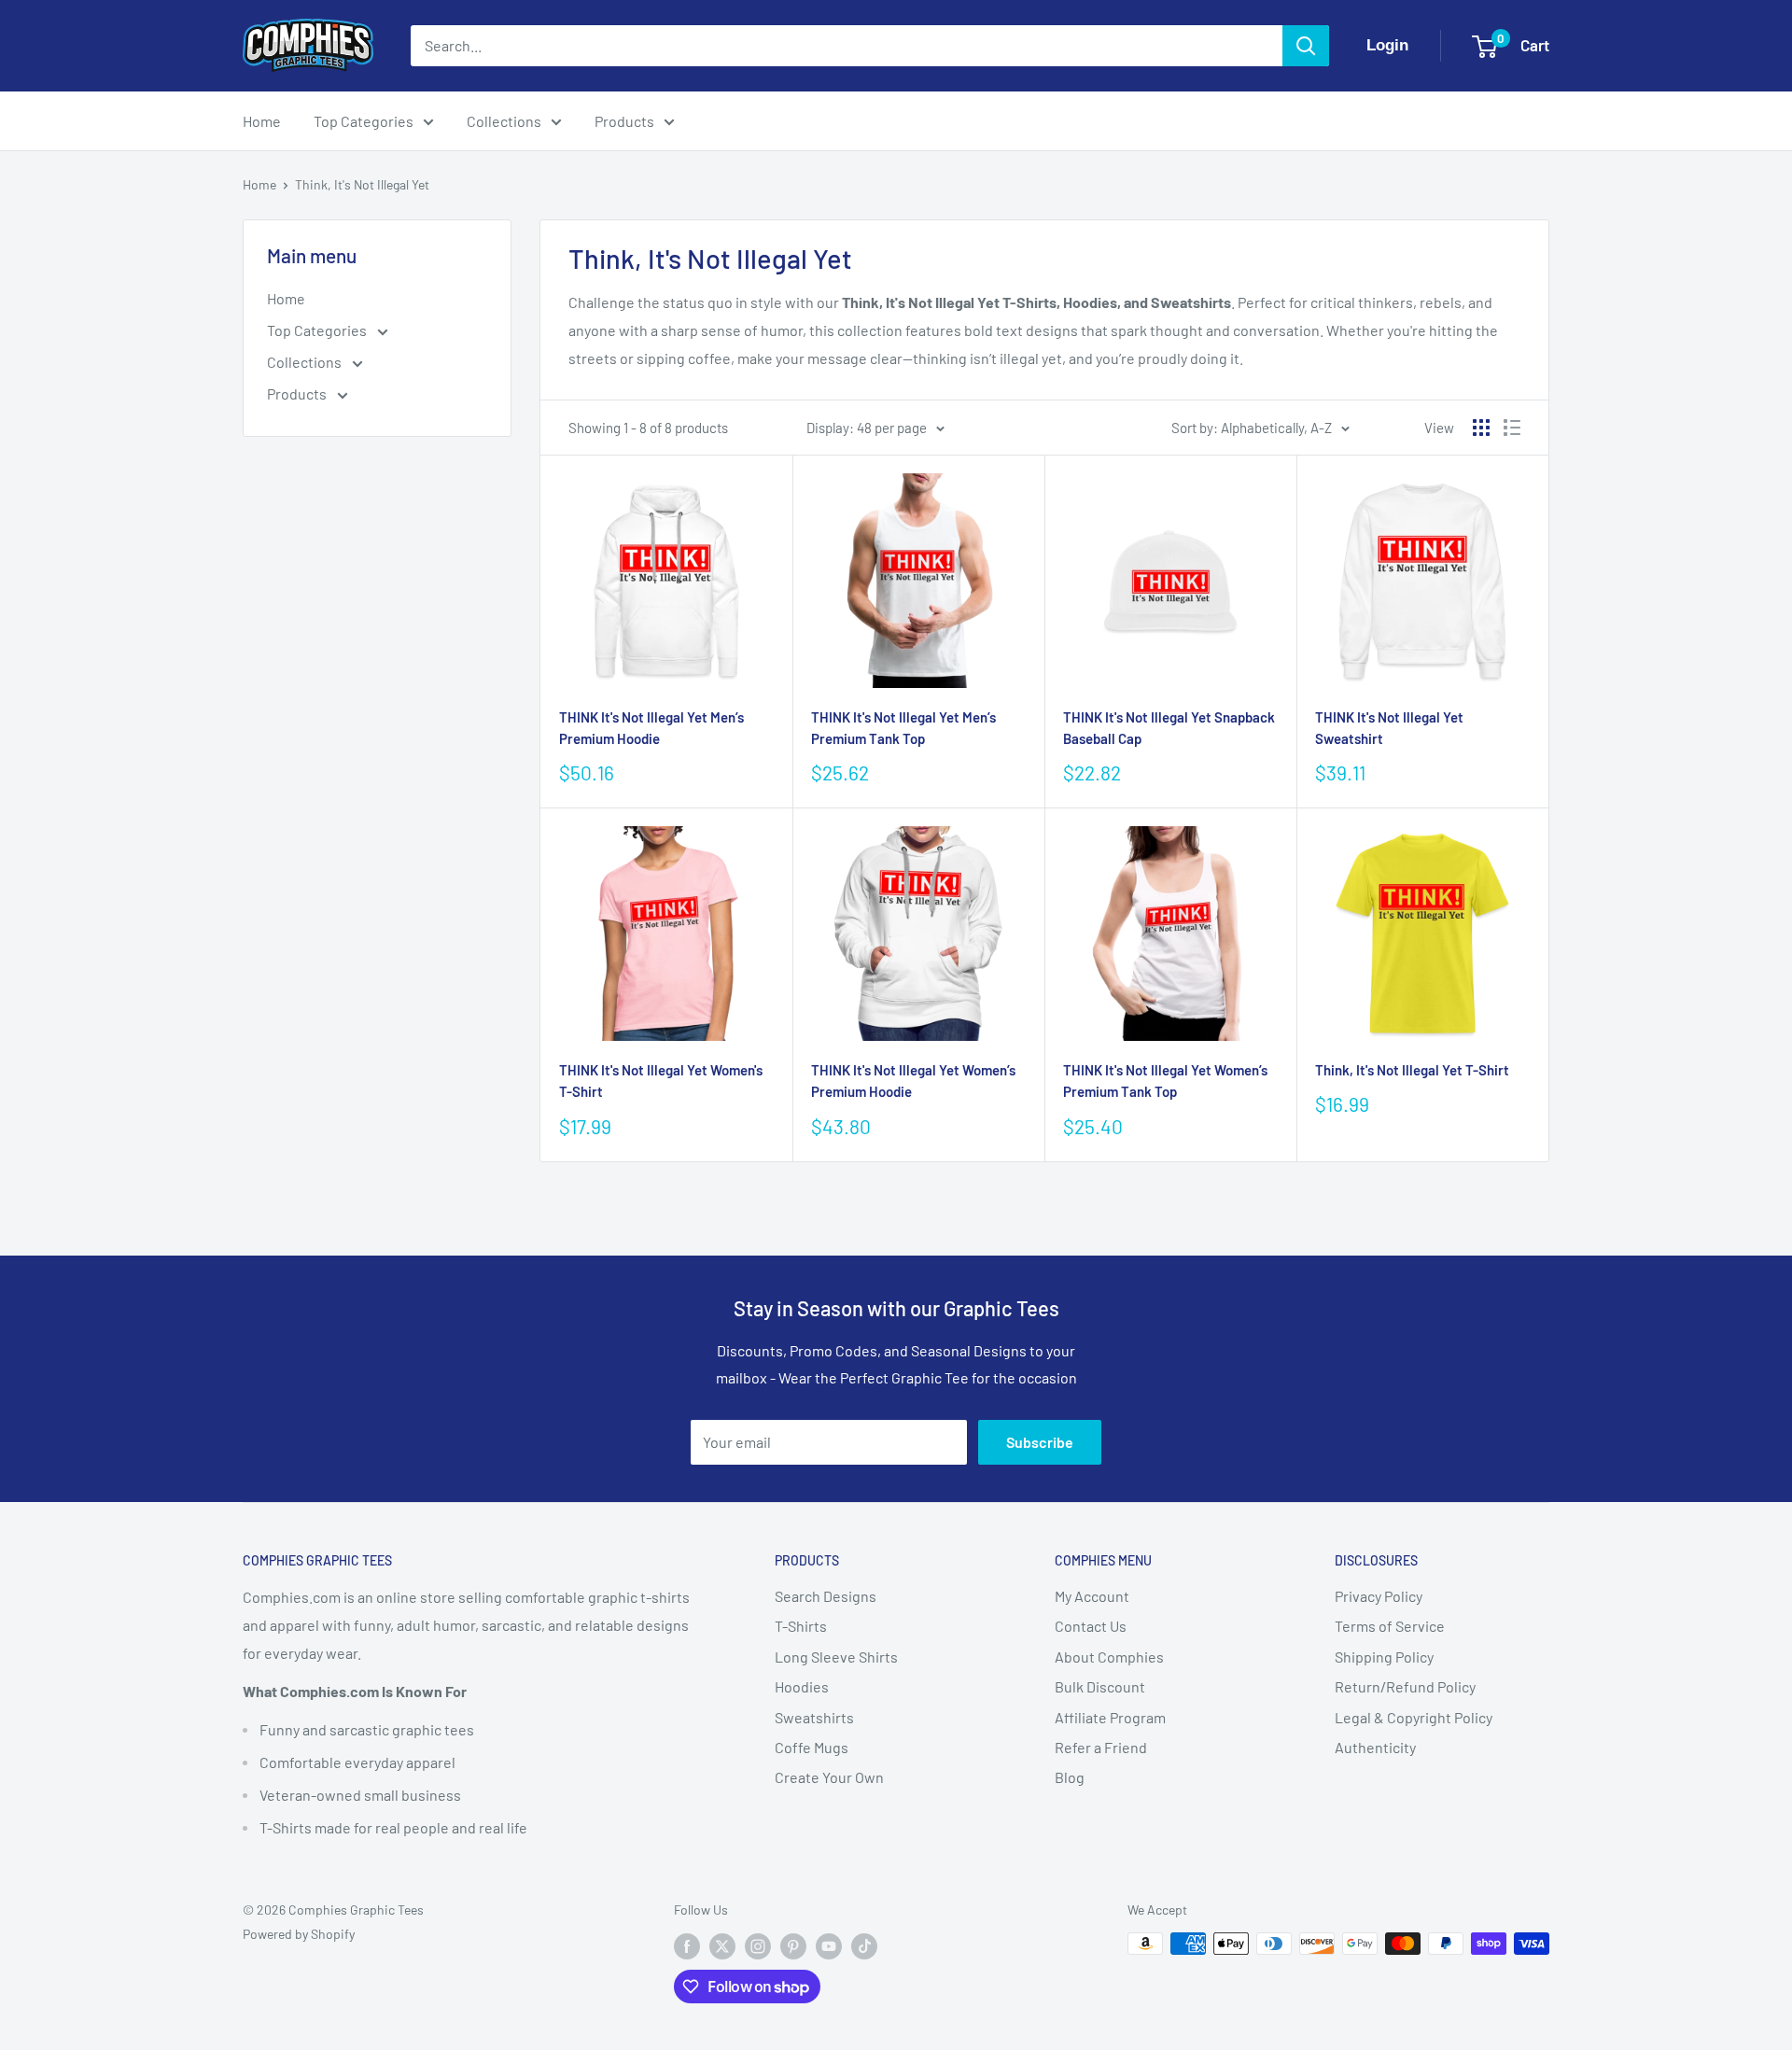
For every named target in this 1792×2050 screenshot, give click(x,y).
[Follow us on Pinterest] (793, 1945)
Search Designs (826, 1596)
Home (262, 121)
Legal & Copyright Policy (1414, 1717)
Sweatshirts (814, 1717)
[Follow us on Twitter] (722, 1945)
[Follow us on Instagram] (758, 1945)
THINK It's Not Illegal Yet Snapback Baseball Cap (1169, 728)
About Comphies (1109, 1657)
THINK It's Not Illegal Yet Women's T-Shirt (661, 1081)
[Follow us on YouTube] (829, 1945)
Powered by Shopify (299, 1934)
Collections (504, 121)
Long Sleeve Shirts (836, 1657)
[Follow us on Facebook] (687, 1945)
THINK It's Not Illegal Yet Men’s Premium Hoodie (651, 728)
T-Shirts (801, 1626)
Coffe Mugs (812, 1747)
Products (624, 121)
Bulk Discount (1100, 1686)
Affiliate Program (1110, 1717)
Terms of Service (1390, 1626)
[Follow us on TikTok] (864, 1945)
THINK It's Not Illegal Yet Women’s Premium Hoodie (913, 1081)
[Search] (1306, 46)
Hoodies (802, 1686)
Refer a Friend (1101, 1747)
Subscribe (1040, 1442)
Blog (1070, 1777)
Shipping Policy (1384, 1657)
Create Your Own (829, 1777)
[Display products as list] (1512, 428)
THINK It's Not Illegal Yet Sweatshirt (1389, 728)
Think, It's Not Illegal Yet (362, 184)
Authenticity (1375, 1747)
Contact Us (1091, 1626)
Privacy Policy (1379, 1596)
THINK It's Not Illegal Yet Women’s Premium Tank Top (1165, 1081)
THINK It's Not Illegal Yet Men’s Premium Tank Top (903, 728)
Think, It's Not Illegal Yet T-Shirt (1412, 1070)
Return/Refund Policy (1405, 1686)
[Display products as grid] (1481, 428)
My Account (1092, 1596)
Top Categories (364, 121)
